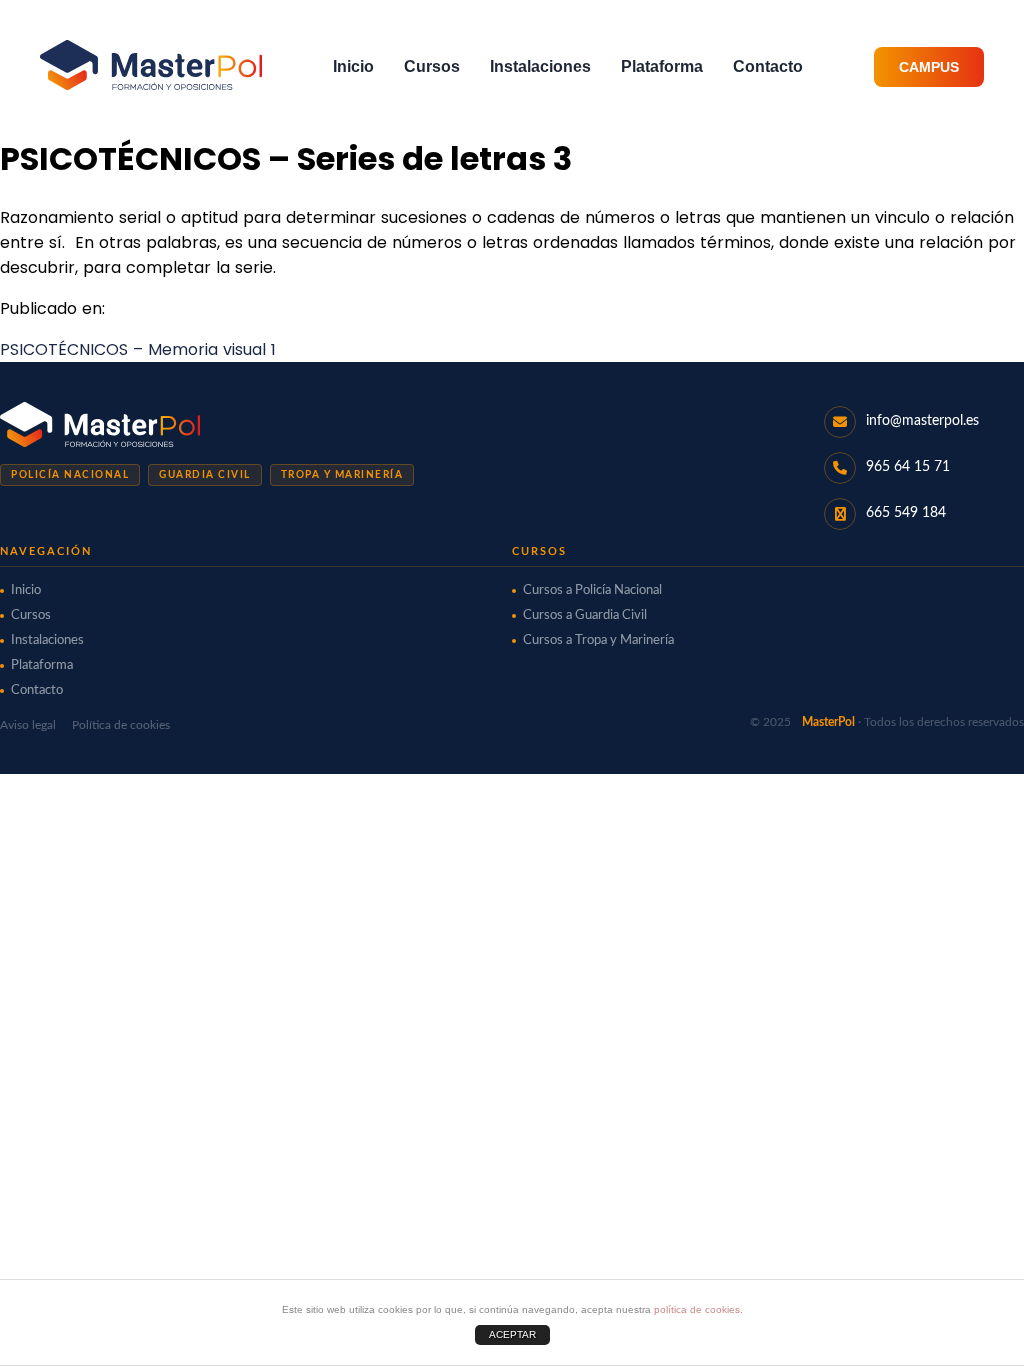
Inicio (353, 66)
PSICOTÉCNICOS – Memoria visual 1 (138, 349)
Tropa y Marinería (342, 475)
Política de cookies (121, 725)
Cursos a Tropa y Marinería (598, 640)
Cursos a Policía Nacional (592, 590)
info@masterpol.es (922, 421)
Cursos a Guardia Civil (585, 615)
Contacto (768, 66)
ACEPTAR (512, 1334)
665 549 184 (906, 513)
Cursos (432, 66)
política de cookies (697, 1309)
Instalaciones (540, 66)
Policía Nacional (70, 475)
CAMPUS (929, 67)
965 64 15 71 (908, 467)
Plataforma (662, 66)
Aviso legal (28, 725)
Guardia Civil (205, 475)
